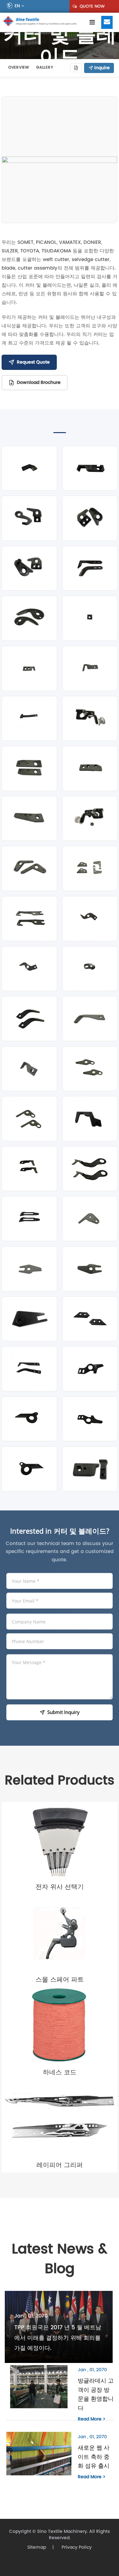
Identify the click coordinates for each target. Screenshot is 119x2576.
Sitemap (37, 2547)
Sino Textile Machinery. (63, 2531)
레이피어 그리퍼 (60, 2165)
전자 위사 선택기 (60, 1887)
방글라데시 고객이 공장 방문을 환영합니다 (96, 2394)
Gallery (45, 67)
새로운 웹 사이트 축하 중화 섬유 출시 (94, 2457)
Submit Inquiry (63, 1712)
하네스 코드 (60, 2072)
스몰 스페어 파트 (60, 1979)
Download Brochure (39, 382)
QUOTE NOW (92, 6)
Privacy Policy (76, 2547)
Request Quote (33, 362)
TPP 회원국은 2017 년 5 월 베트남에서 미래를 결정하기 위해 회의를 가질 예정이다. (58, 2338)
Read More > (92, 2419)
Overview (19, 67)
